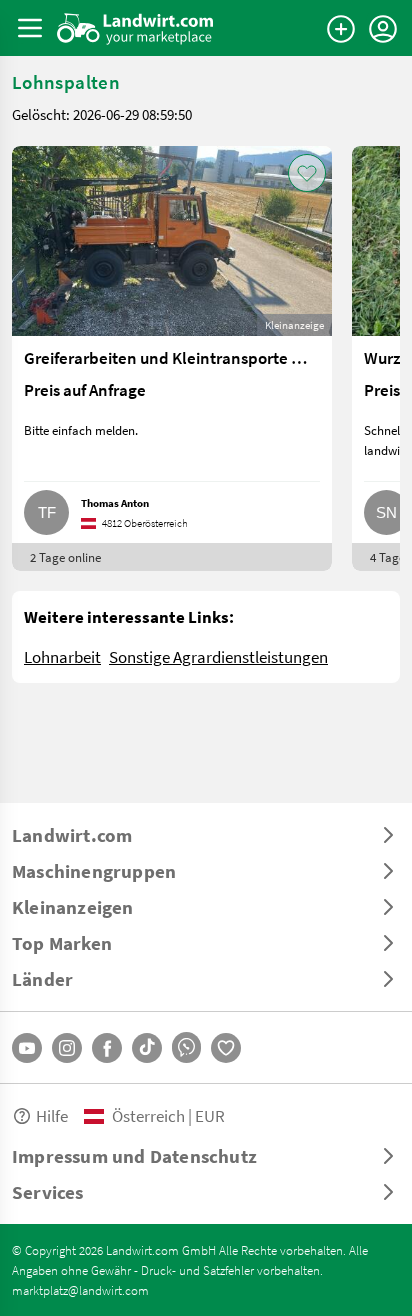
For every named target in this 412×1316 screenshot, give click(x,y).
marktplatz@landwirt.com (80, 1290)
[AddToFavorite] (307, 173)
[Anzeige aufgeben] (341, 29)
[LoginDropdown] (383, 29)
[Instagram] (67, 1048)
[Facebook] (107, 1048)
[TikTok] (147, 1048)
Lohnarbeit (62, 656)
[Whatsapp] (186, 1047)
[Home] (135, 28)
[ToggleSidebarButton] (30, 28)
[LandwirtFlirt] (226, 1048)
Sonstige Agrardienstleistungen (218, 656)
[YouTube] (27, 1048)
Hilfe (52, 1115)
